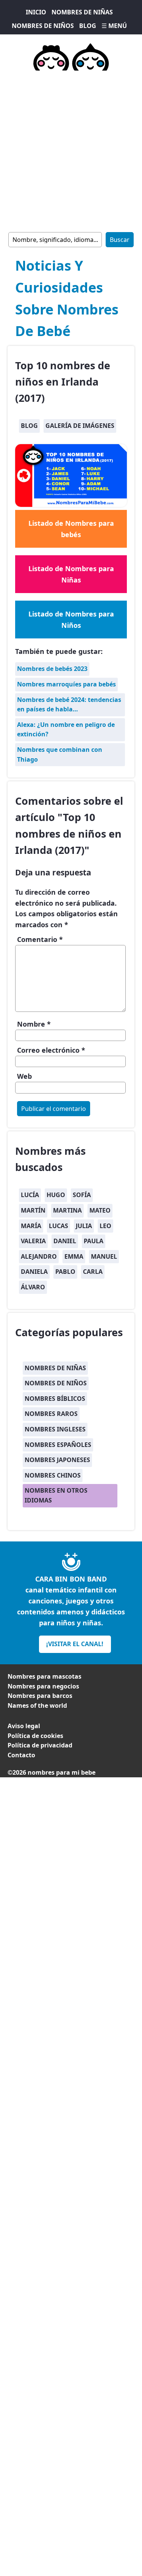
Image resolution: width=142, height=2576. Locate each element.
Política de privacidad (40, 1745)
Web (24, 1076)
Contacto (21, 1755)
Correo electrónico (51, 1050)
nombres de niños (56, 1383)
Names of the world (37, 1705)
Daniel (65, 1241)
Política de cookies (35, 1736)
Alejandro (39, 1256)
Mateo (100, 1210)
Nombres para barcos (40, 1696)
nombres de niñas (55, 1368)
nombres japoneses (57, 1460)
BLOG (88, 26)
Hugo (56, 1195)
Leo (105, 1226)
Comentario (40, 939)
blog (29, 426)
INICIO (36, 12)
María (31, 1226)
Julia (84, 1226)
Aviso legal (24, 1726)
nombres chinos (53, 1475)
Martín (33, 1210)
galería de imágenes (80, 426)
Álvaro (33, 1287)
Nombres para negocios (43, 1686)
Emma (74, 1256)
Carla (93, 1272)
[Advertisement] (71, 150)
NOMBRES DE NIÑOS (43, 26)
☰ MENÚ (114, 26)
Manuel (104, 1256)
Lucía (30, 1195)
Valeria (33, 1241)
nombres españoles (58, 1445)
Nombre (34, 1024)
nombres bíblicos (55, 1399)
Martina (67, 1210)
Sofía (82, 1195)
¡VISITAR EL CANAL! (75, 1644)
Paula (94, 1241)
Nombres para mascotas (44, 1676)
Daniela (34, 1272)
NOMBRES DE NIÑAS (82, 12)
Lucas (59, 1226)
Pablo (65, 1272)
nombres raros (51, 1414)
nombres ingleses (55, 1429)
